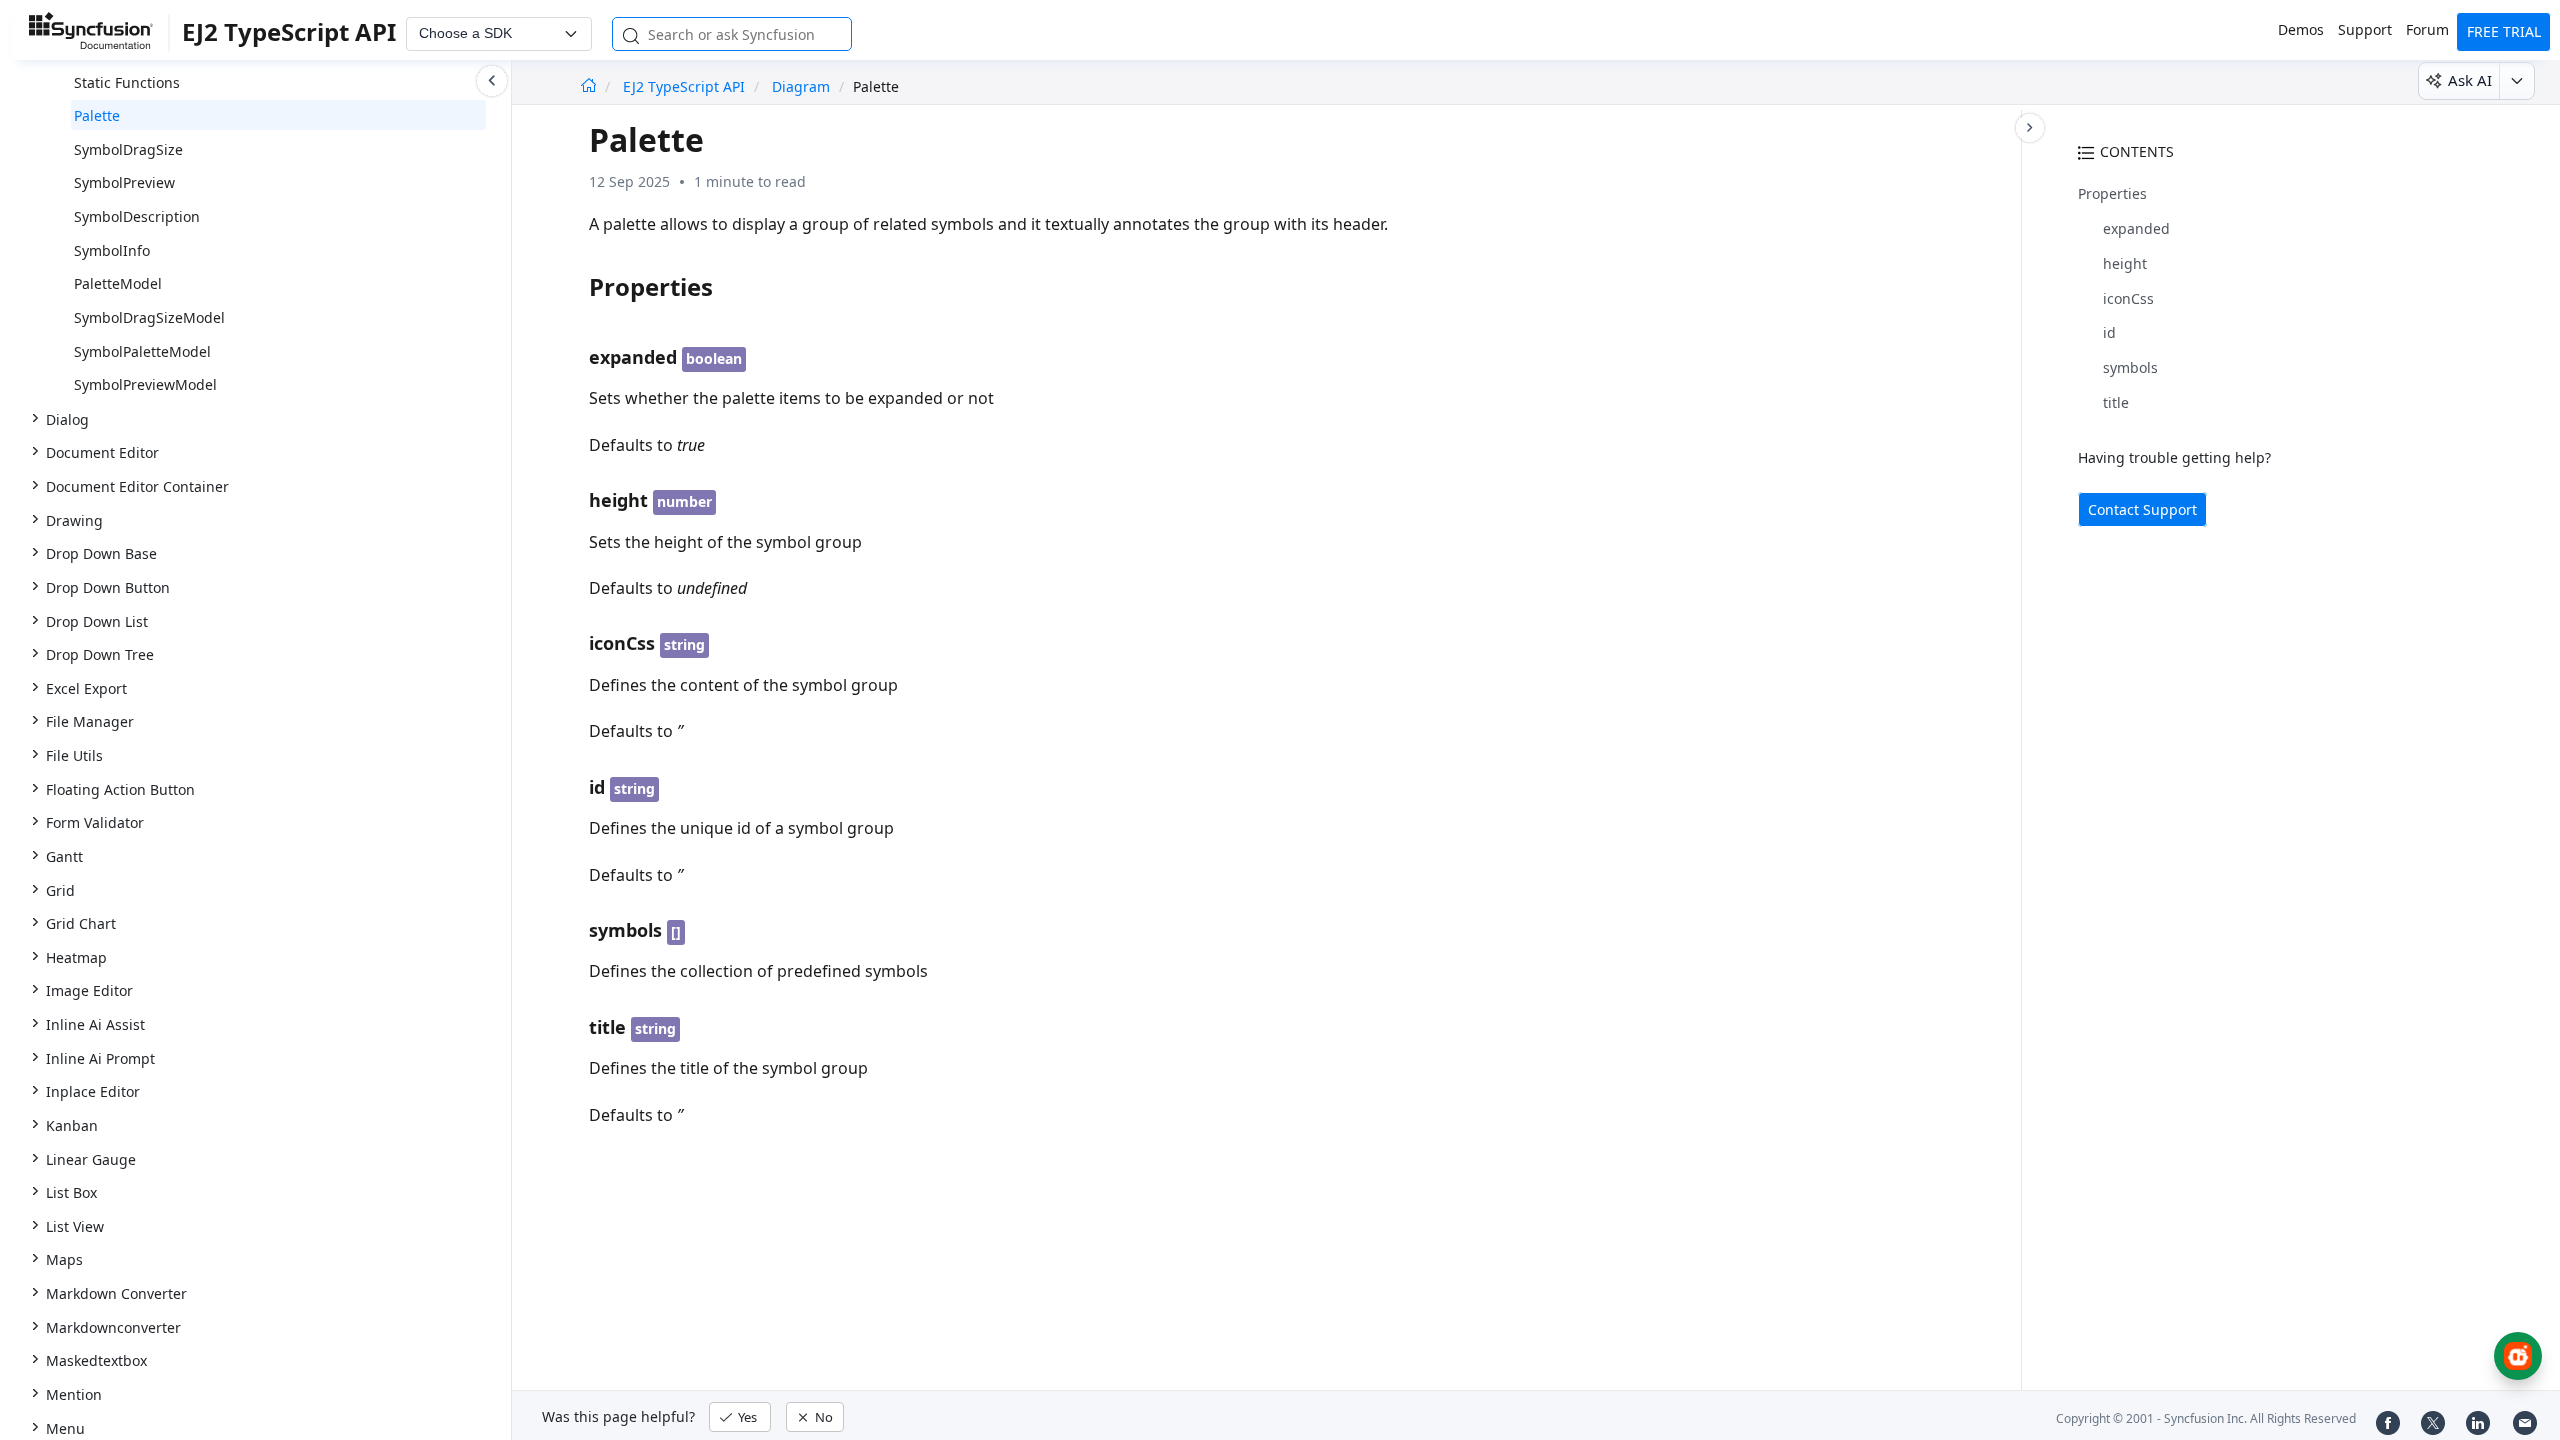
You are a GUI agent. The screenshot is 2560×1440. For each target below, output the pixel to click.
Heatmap (76, 957)
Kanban (72, 1125)
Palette (97, 115)
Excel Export (86, 688)
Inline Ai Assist (95, 1024)
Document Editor (102, 452)
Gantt (64, 856)
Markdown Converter (116, 1293)
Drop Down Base (101, 553)
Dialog (67, 419)
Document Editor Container (137, 486)
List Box (71, 1192)
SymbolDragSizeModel (149, 317)
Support (2365, 29)
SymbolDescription (137, 216)
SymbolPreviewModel (145, 384)
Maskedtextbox (96, 1360)
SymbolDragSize (128, 149)
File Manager (90, 721)
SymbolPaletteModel (142, 351)
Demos (2301, 29)
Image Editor (89, 990)
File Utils (74, 755)
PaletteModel (118, 283)
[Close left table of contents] (492, 81)
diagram (801, 86)
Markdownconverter (113, 1327)
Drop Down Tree (100, 654)
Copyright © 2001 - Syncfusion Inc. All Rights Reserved (2206, 1418)
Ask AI (2470, 80)
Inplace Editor (93, 1091)
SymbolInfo (112, 250)
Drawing (74, 520)
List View (75, 1226)
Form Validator (95, 822)
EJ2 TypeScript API (686, 86)
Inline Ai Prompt (100, 1058)
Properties (2112, 193)
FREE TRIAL (2504, 31)
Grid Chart (81, 923)
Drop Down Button (108, 587)
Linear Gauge (91, 1159)
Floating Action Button (120, 789)
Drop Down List (97, 621)
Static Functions (127, 82)
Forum (2427, 29)
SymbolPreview (124, 182)
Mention (74, 1394)
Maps (64, 1259)
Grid (60, 890)
